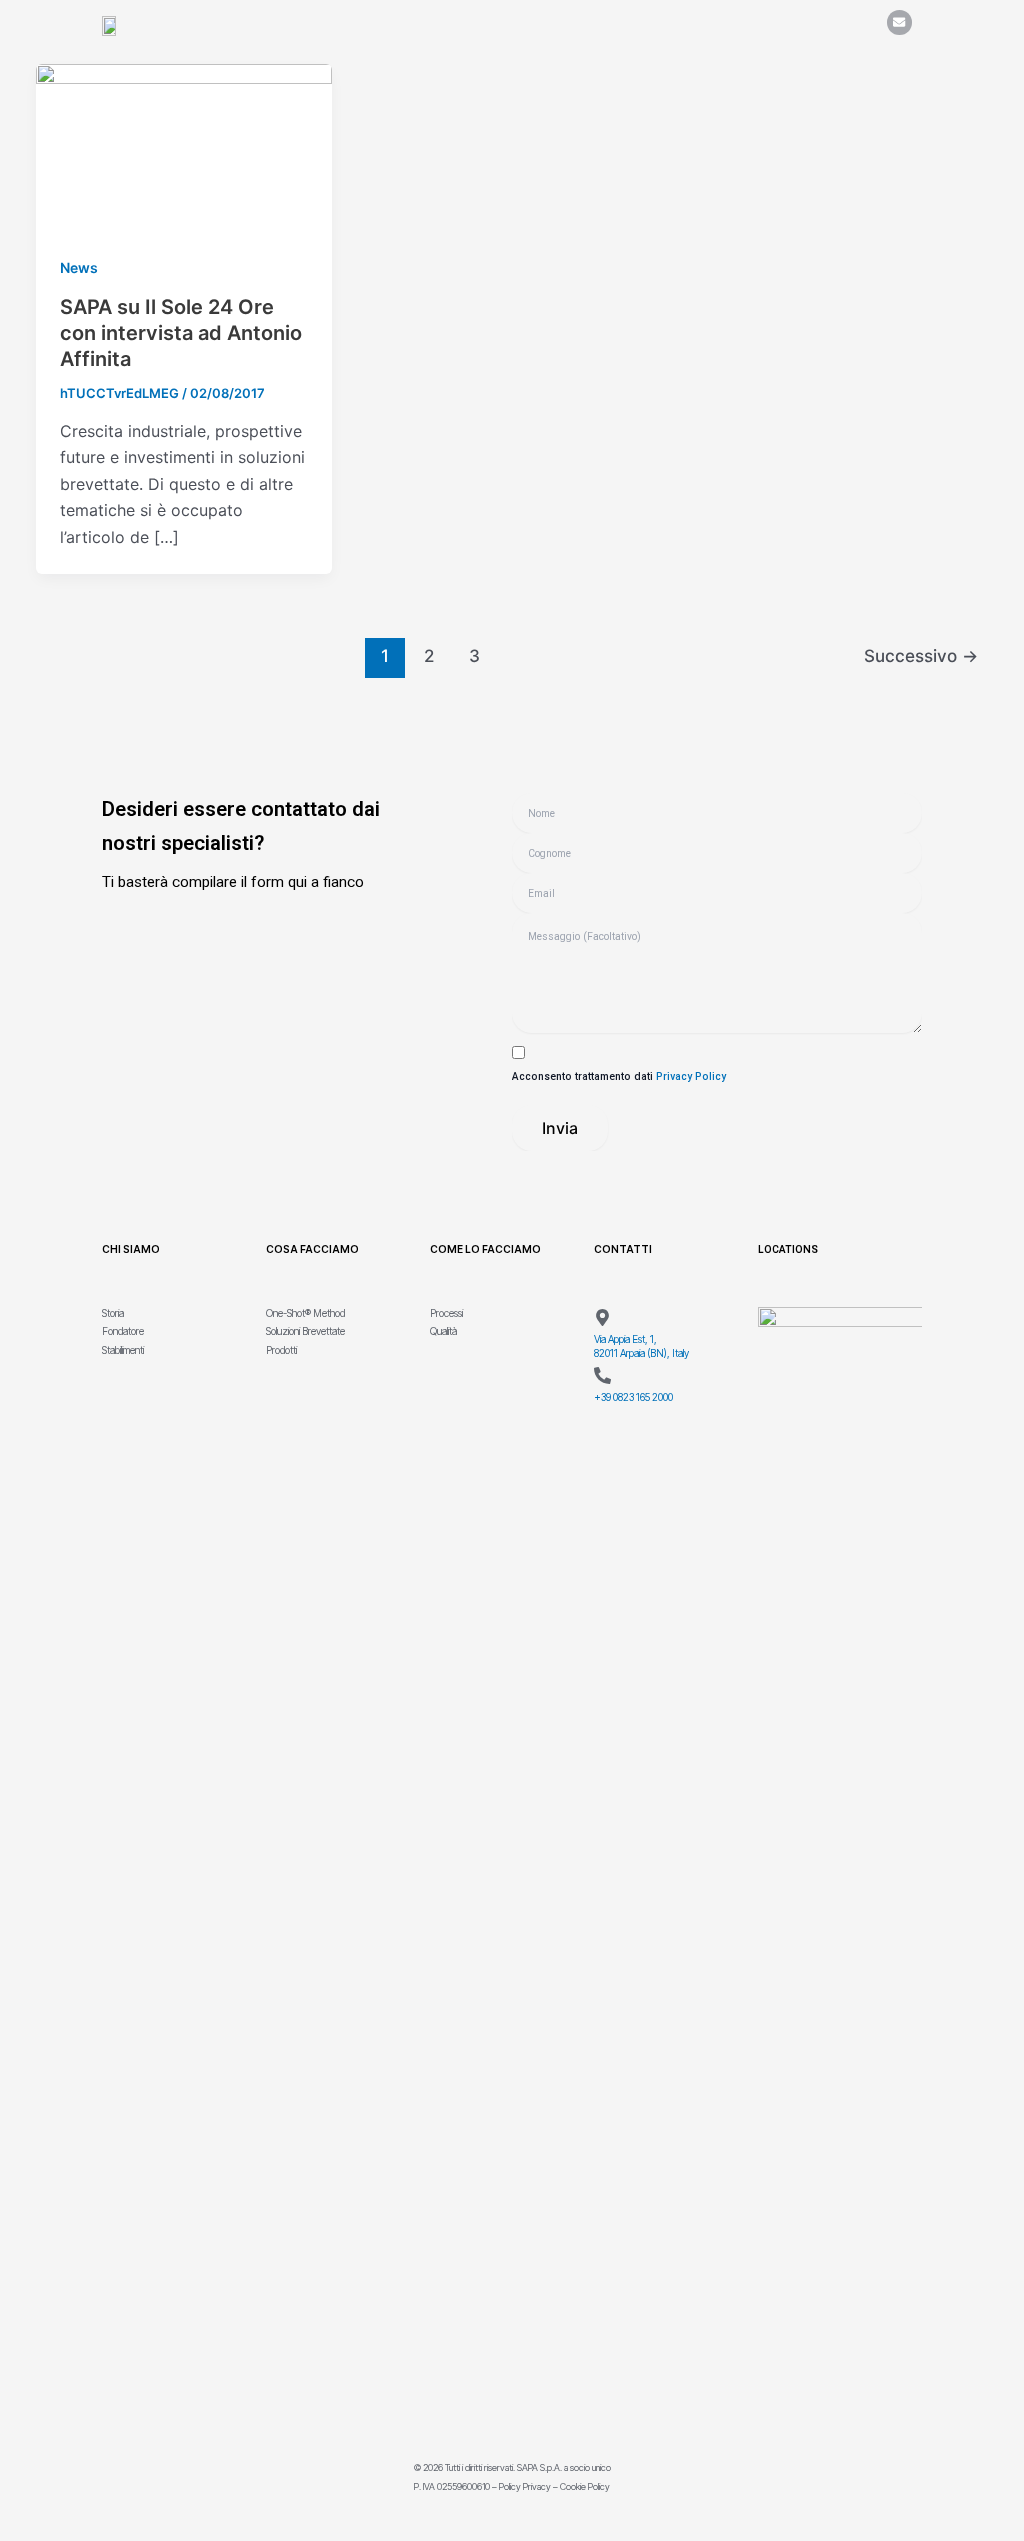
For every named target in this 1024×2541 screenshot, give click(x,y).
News (79, 267)
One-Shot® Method (305, 1313)
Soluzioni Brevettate (305, 1331)
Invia (560, 1128)
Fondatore (123, 1331)
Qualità (443, 1331)
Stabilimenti (123, 1350)
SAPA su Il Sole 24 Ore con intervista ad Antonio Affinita (181, 333)
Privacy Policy (691, 1076)
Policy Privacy (525, 2486)
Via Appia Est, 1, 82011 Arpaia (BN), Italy (641, 1345)
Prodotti (281, 1350)
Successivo (921, 655)
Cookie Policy (585, 2486)
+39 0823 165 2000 (633, 1397)
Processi (446, 1313)
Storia (113, 1313)
